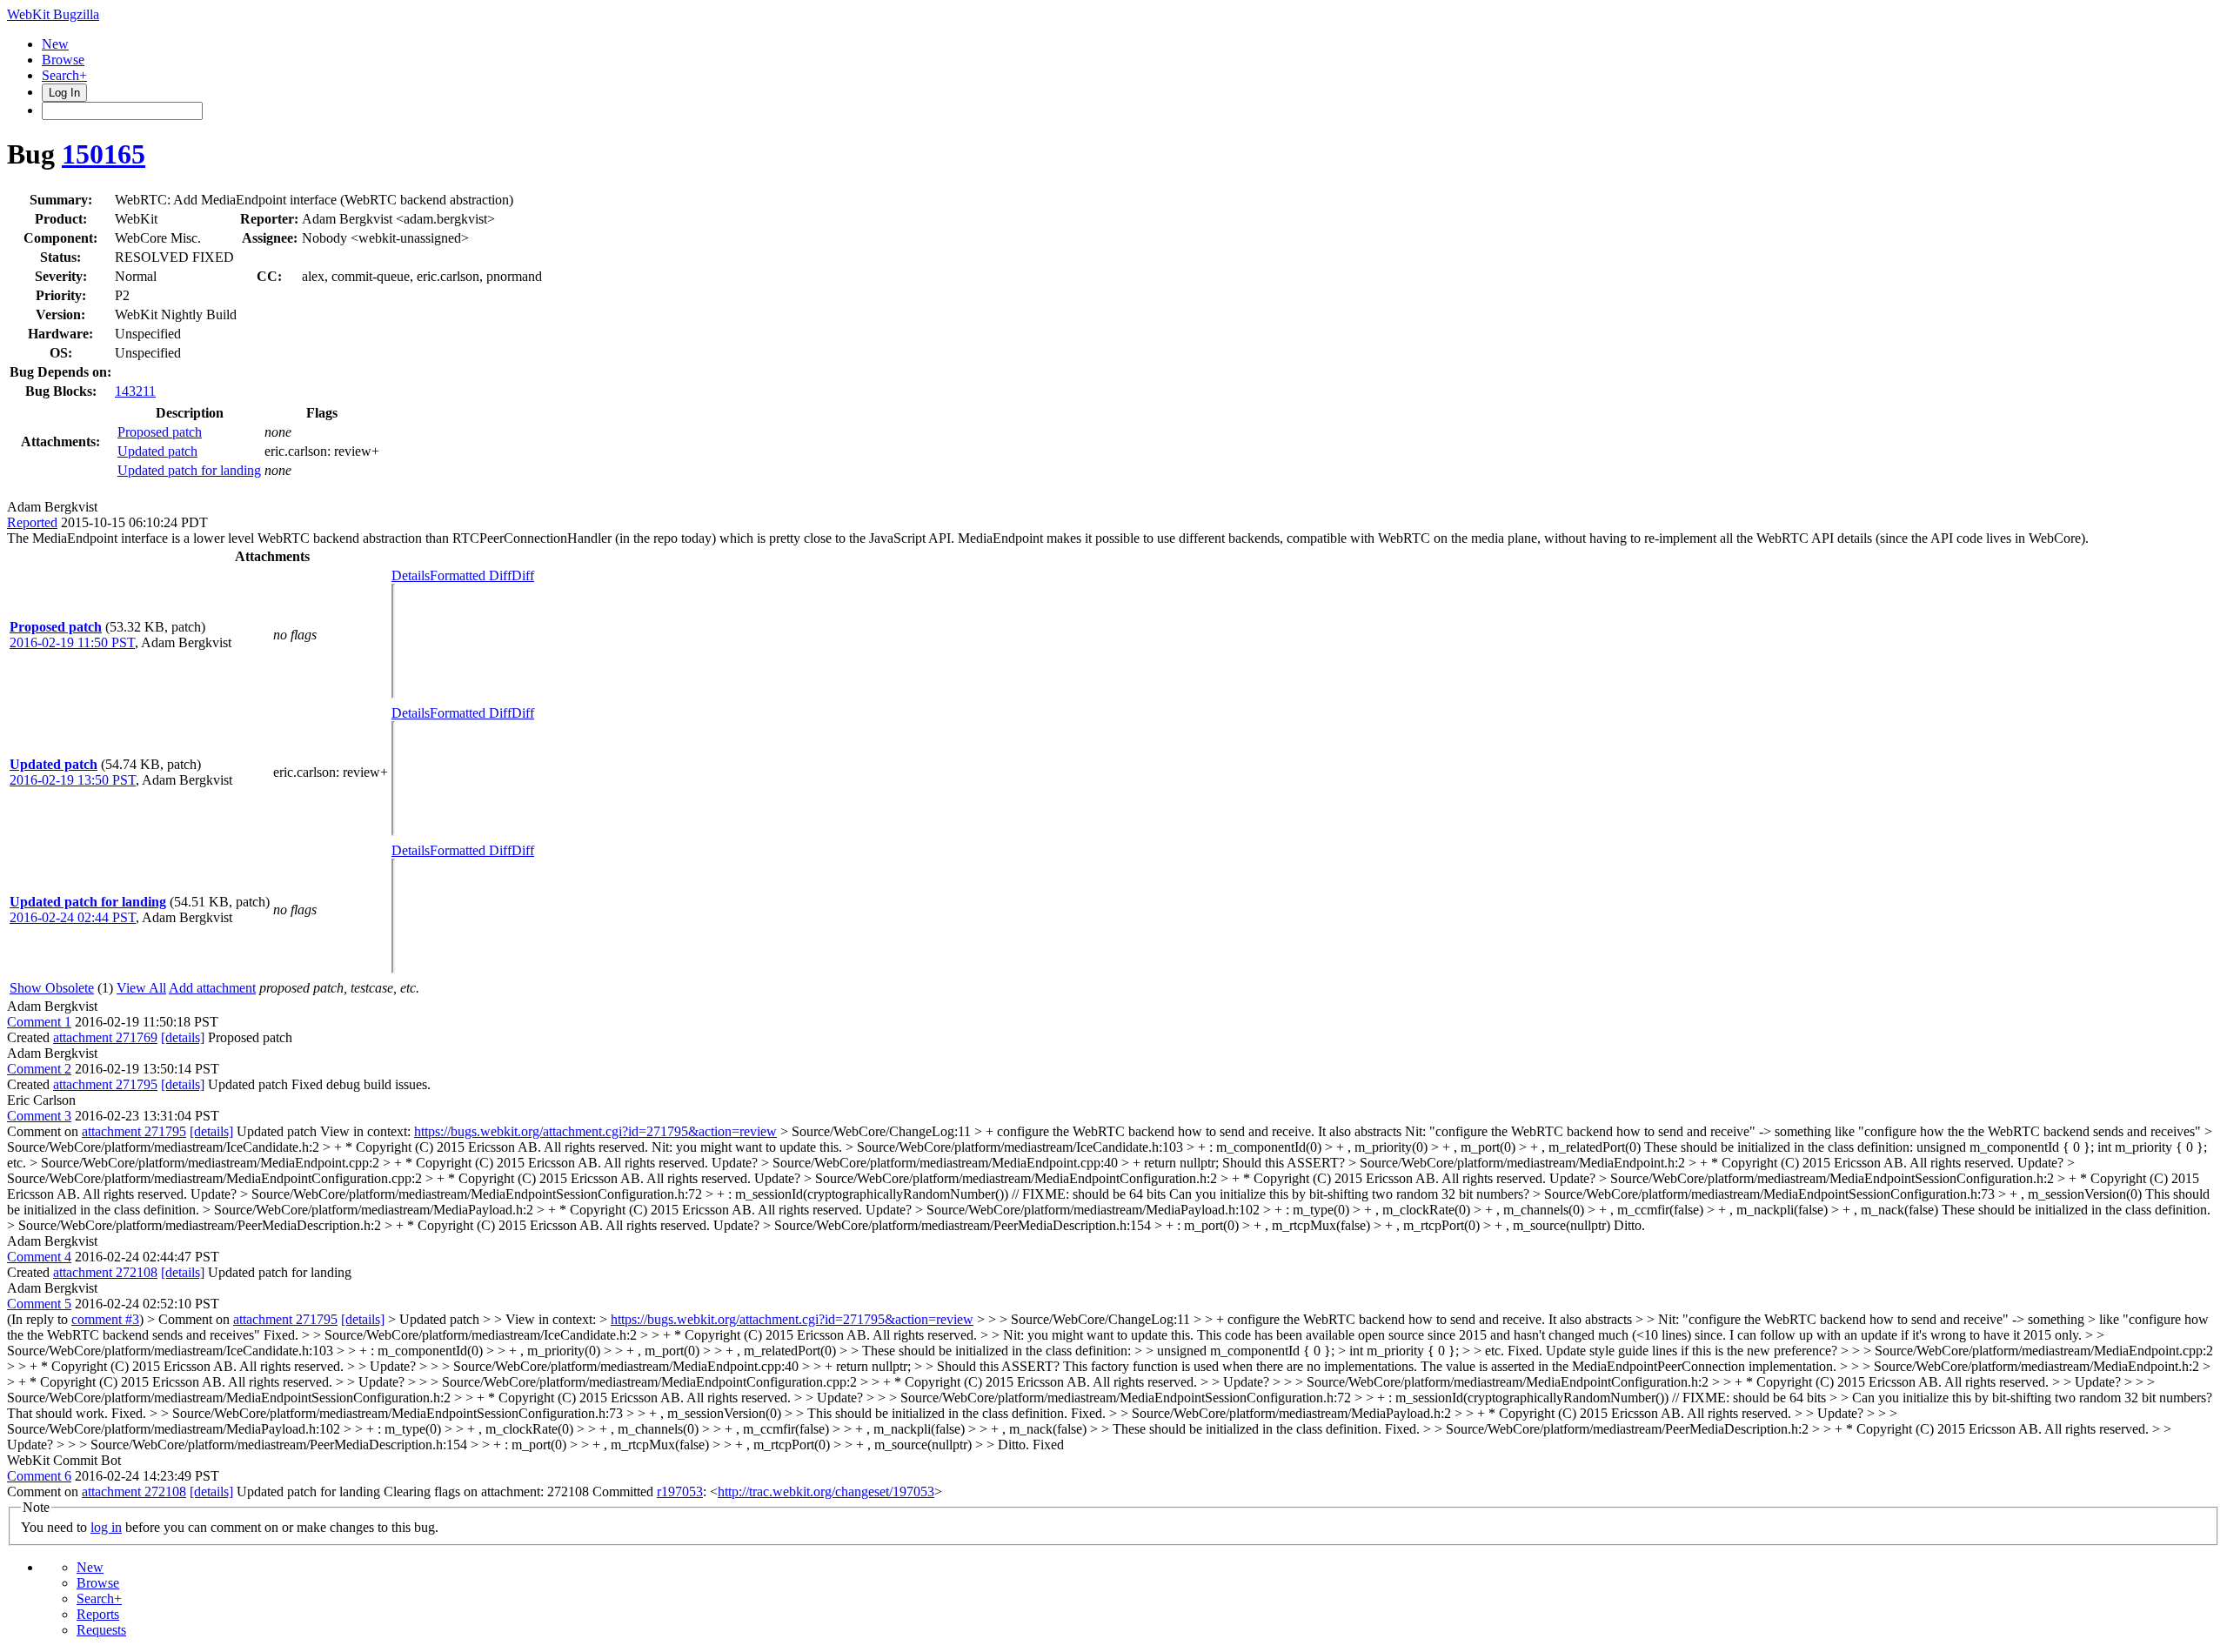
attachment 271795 (105, 1084)
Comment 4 (39, 1257)
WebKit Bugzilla (53, 14)
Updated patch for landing (189, 470)
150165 (104, 154)
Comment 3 (39, 1116)
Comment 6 (39, 1476)
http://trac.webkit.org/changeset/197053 (826, 1491)
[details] (183, 1037)
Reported (32, 522)
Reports (98, 1614)
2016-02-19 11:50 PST (72, 642)
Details (411, 575)
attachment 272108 (105, 1272)
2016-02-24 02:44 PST (73, 917)
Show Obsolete (52, 988)
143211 (135, 391)
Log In (64, 93)
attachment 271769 (105, 1037)
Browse (63, 60)
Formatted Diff (471, 575)
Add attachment (212, 988)
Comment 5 (39, 1304)
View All (141, 988)
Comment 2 (39, 1069)
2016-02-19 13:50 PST (73, 780)
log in (106, 1527)
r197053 (680, 1491)
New (55, 44)
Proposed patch (160, 432)
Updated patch (157, 451)
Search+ (64, 75)
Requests (101, 1630)
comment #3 (105, 1319)
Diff (523, 575)
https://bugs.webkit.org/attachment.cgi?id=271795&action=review (595, 1131)
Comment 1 (39, 1022)
